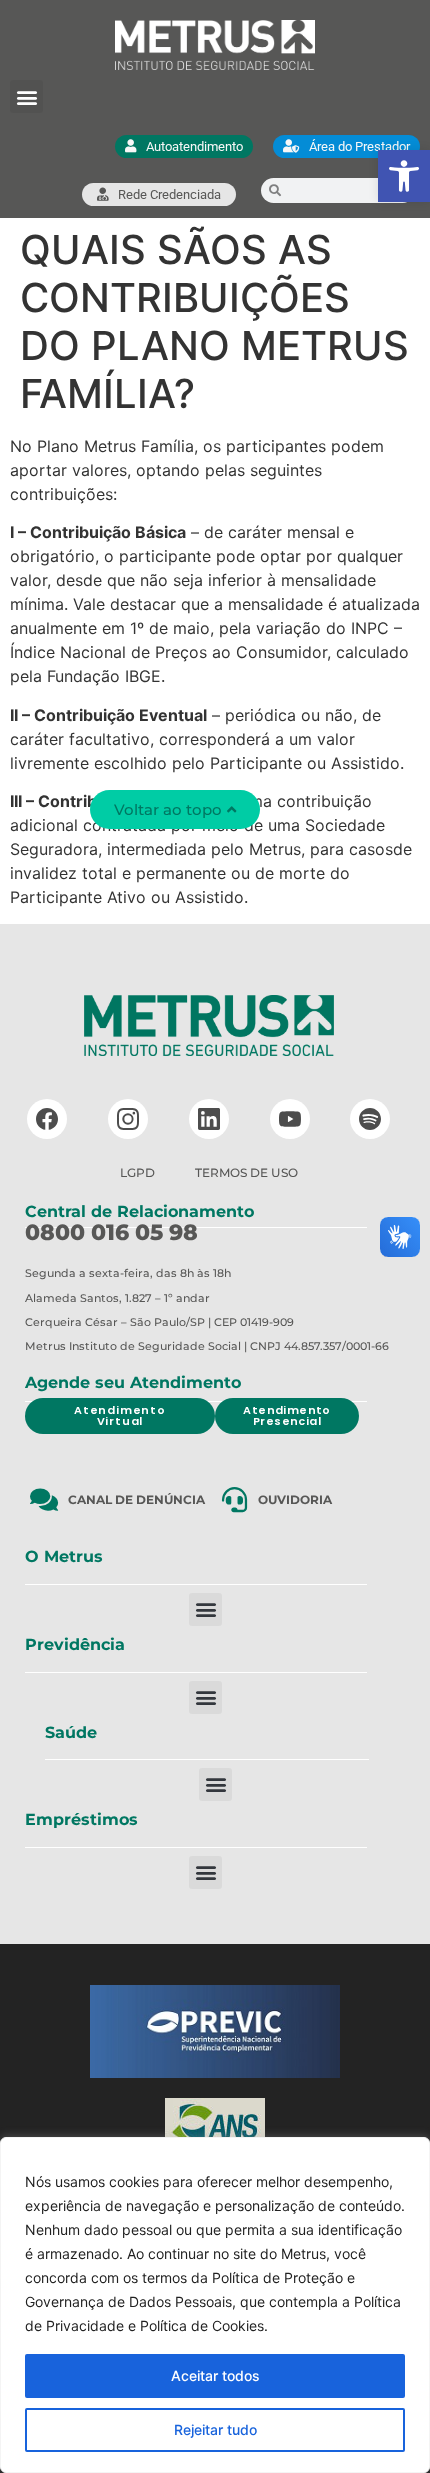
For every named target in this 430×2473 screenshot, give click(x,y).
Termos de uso (246, 1172)
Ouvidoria (295, 1499)
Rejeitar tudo (215, 2429)
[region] (215, 2305)
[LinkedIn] (209, 1119)
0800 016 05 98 (111, 1232)
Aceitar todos (215, 2375)
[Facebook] (47, 1119)
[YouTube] (290, 1119)
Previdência (75, 1644)
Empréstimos (81, 1819)
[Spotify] (370, 1119)
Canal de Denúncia (136, 1499)
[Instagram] (128, 1119)
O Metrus (64, 1556)
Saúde (71, 1732)
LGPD (137, 1172)
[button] (404, 176)
